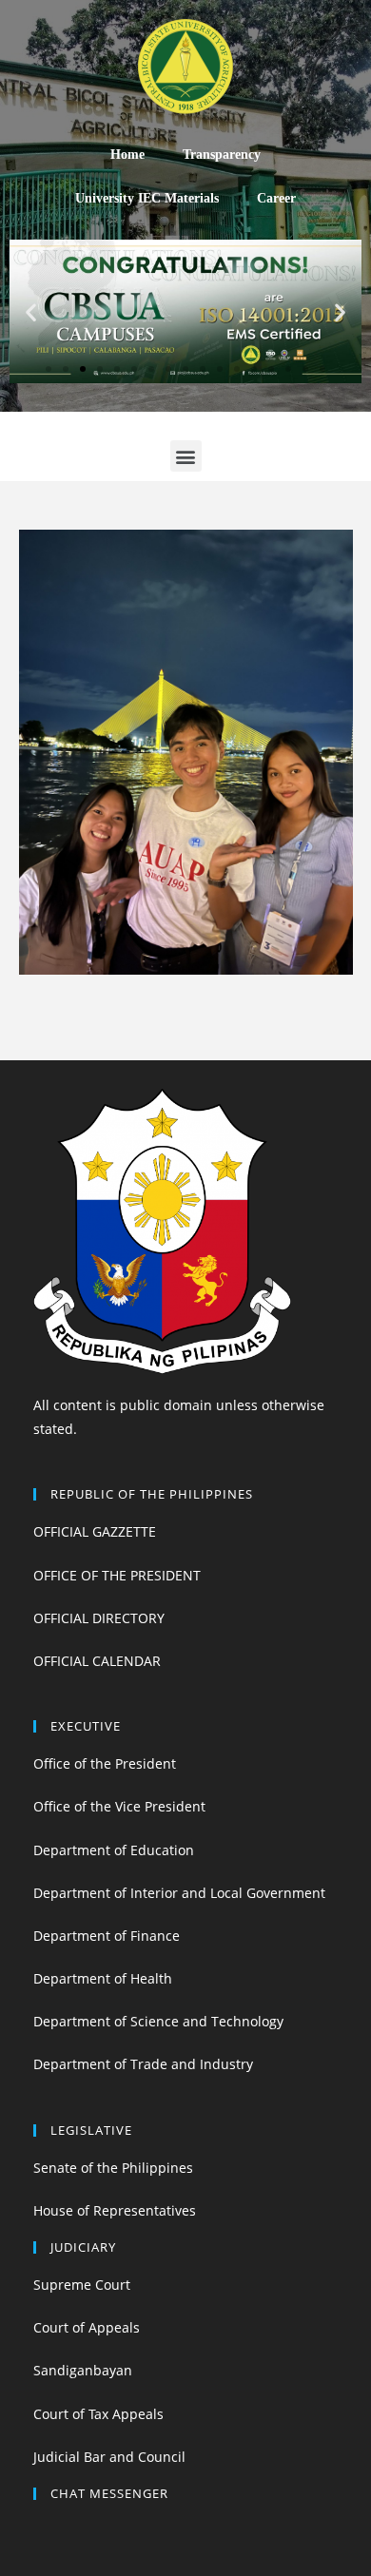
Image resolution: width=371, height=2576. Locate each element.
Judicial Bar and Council (109, 2457)
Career (276, 198)
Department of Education (114, 1850)
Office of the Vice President (119, 1806)
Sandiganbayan (83, 2370)
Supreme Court (82, 2285)
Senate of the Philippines (113, 2168)
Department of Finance (107, 1936)
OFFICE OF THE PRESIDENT (117, 1575)
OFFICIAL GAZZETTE (95, 1531)
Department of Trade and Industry (143, 2064)
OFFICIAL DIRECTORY (99, 1618)
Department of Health (103, 1978)
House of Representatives (115, 2210)
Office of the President (105, 1763)
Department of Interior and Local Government (179, 1893)
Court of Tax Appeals (98, 2414)
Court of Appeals (87, 2327)
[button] (49, 369)
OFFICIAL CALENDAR (97, 1661)
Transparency (222, 155)
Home (127, 155)
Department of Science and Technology (158, 2021)
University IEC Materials (147, 198)
